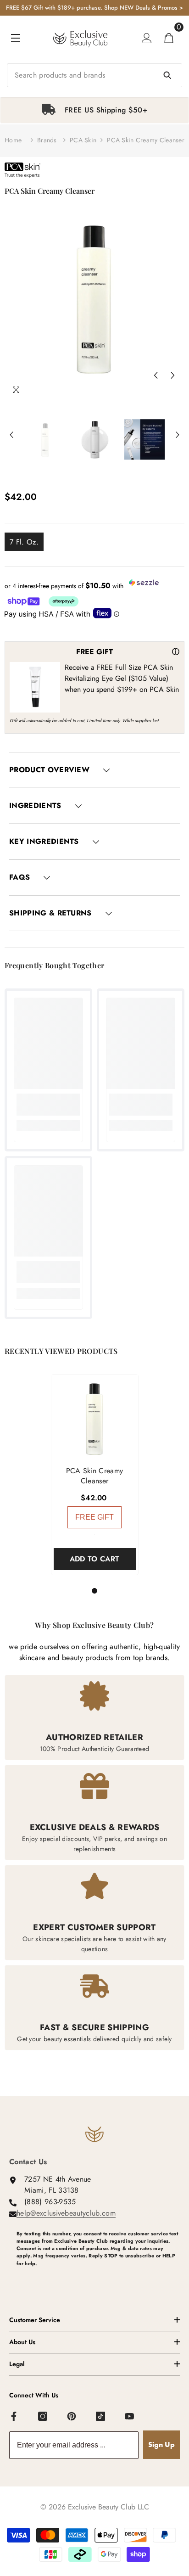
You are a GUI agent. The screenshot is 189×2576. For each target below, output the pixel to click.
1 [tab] (96, 1591)
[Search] (94, 75)
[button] (156, 375)
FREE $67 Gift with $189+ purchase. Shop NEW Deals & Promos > (94, 8)
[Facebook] (14, 2417)
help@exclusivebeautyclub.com (66, 2213)
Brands (47, 140)
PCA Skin (83, 140)
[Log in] (147, 38)
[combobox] (94, 75)
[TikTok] (101, 2417)
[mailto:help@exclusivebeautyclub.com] (98, 2279)
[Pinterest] (72, 2417)
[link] (48, 1105)
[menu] (16, 38)
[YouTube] (130, 2417)
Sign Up (161, 2444)
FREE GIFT (94, 1517)
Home (13, 140)
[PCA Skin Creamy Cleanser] (95, 1418)
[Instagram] (43, 2417)
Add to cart (95, 1559)
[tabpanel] (94, 110)
